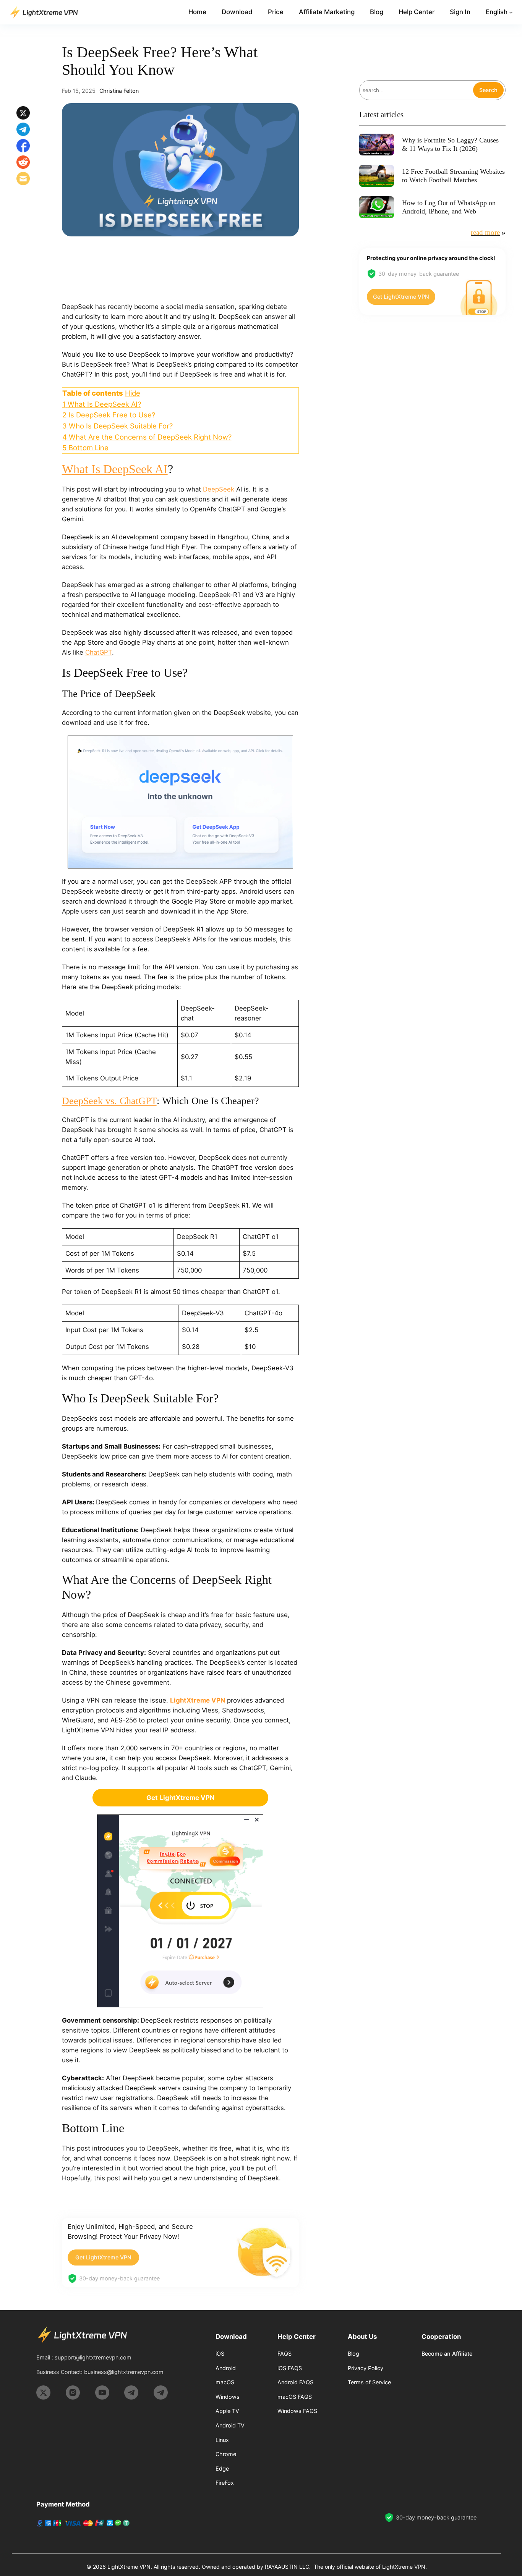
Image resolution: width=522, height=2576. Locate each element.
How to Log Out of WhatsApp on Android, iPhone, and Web (449, 207)
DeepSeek (219, 489)
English (497, 12)
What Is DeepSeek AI (115, 469)
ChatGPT (99, 652)
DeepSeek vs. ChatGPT (109, 1101)
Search (488, 90)
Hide (133, 393)
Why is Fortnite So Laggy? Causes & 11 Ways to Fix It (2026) (450, 144)
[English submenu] (511, 12)
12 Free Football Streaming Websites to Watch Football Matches (453, 176)
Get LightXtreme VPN (103, 2257)
